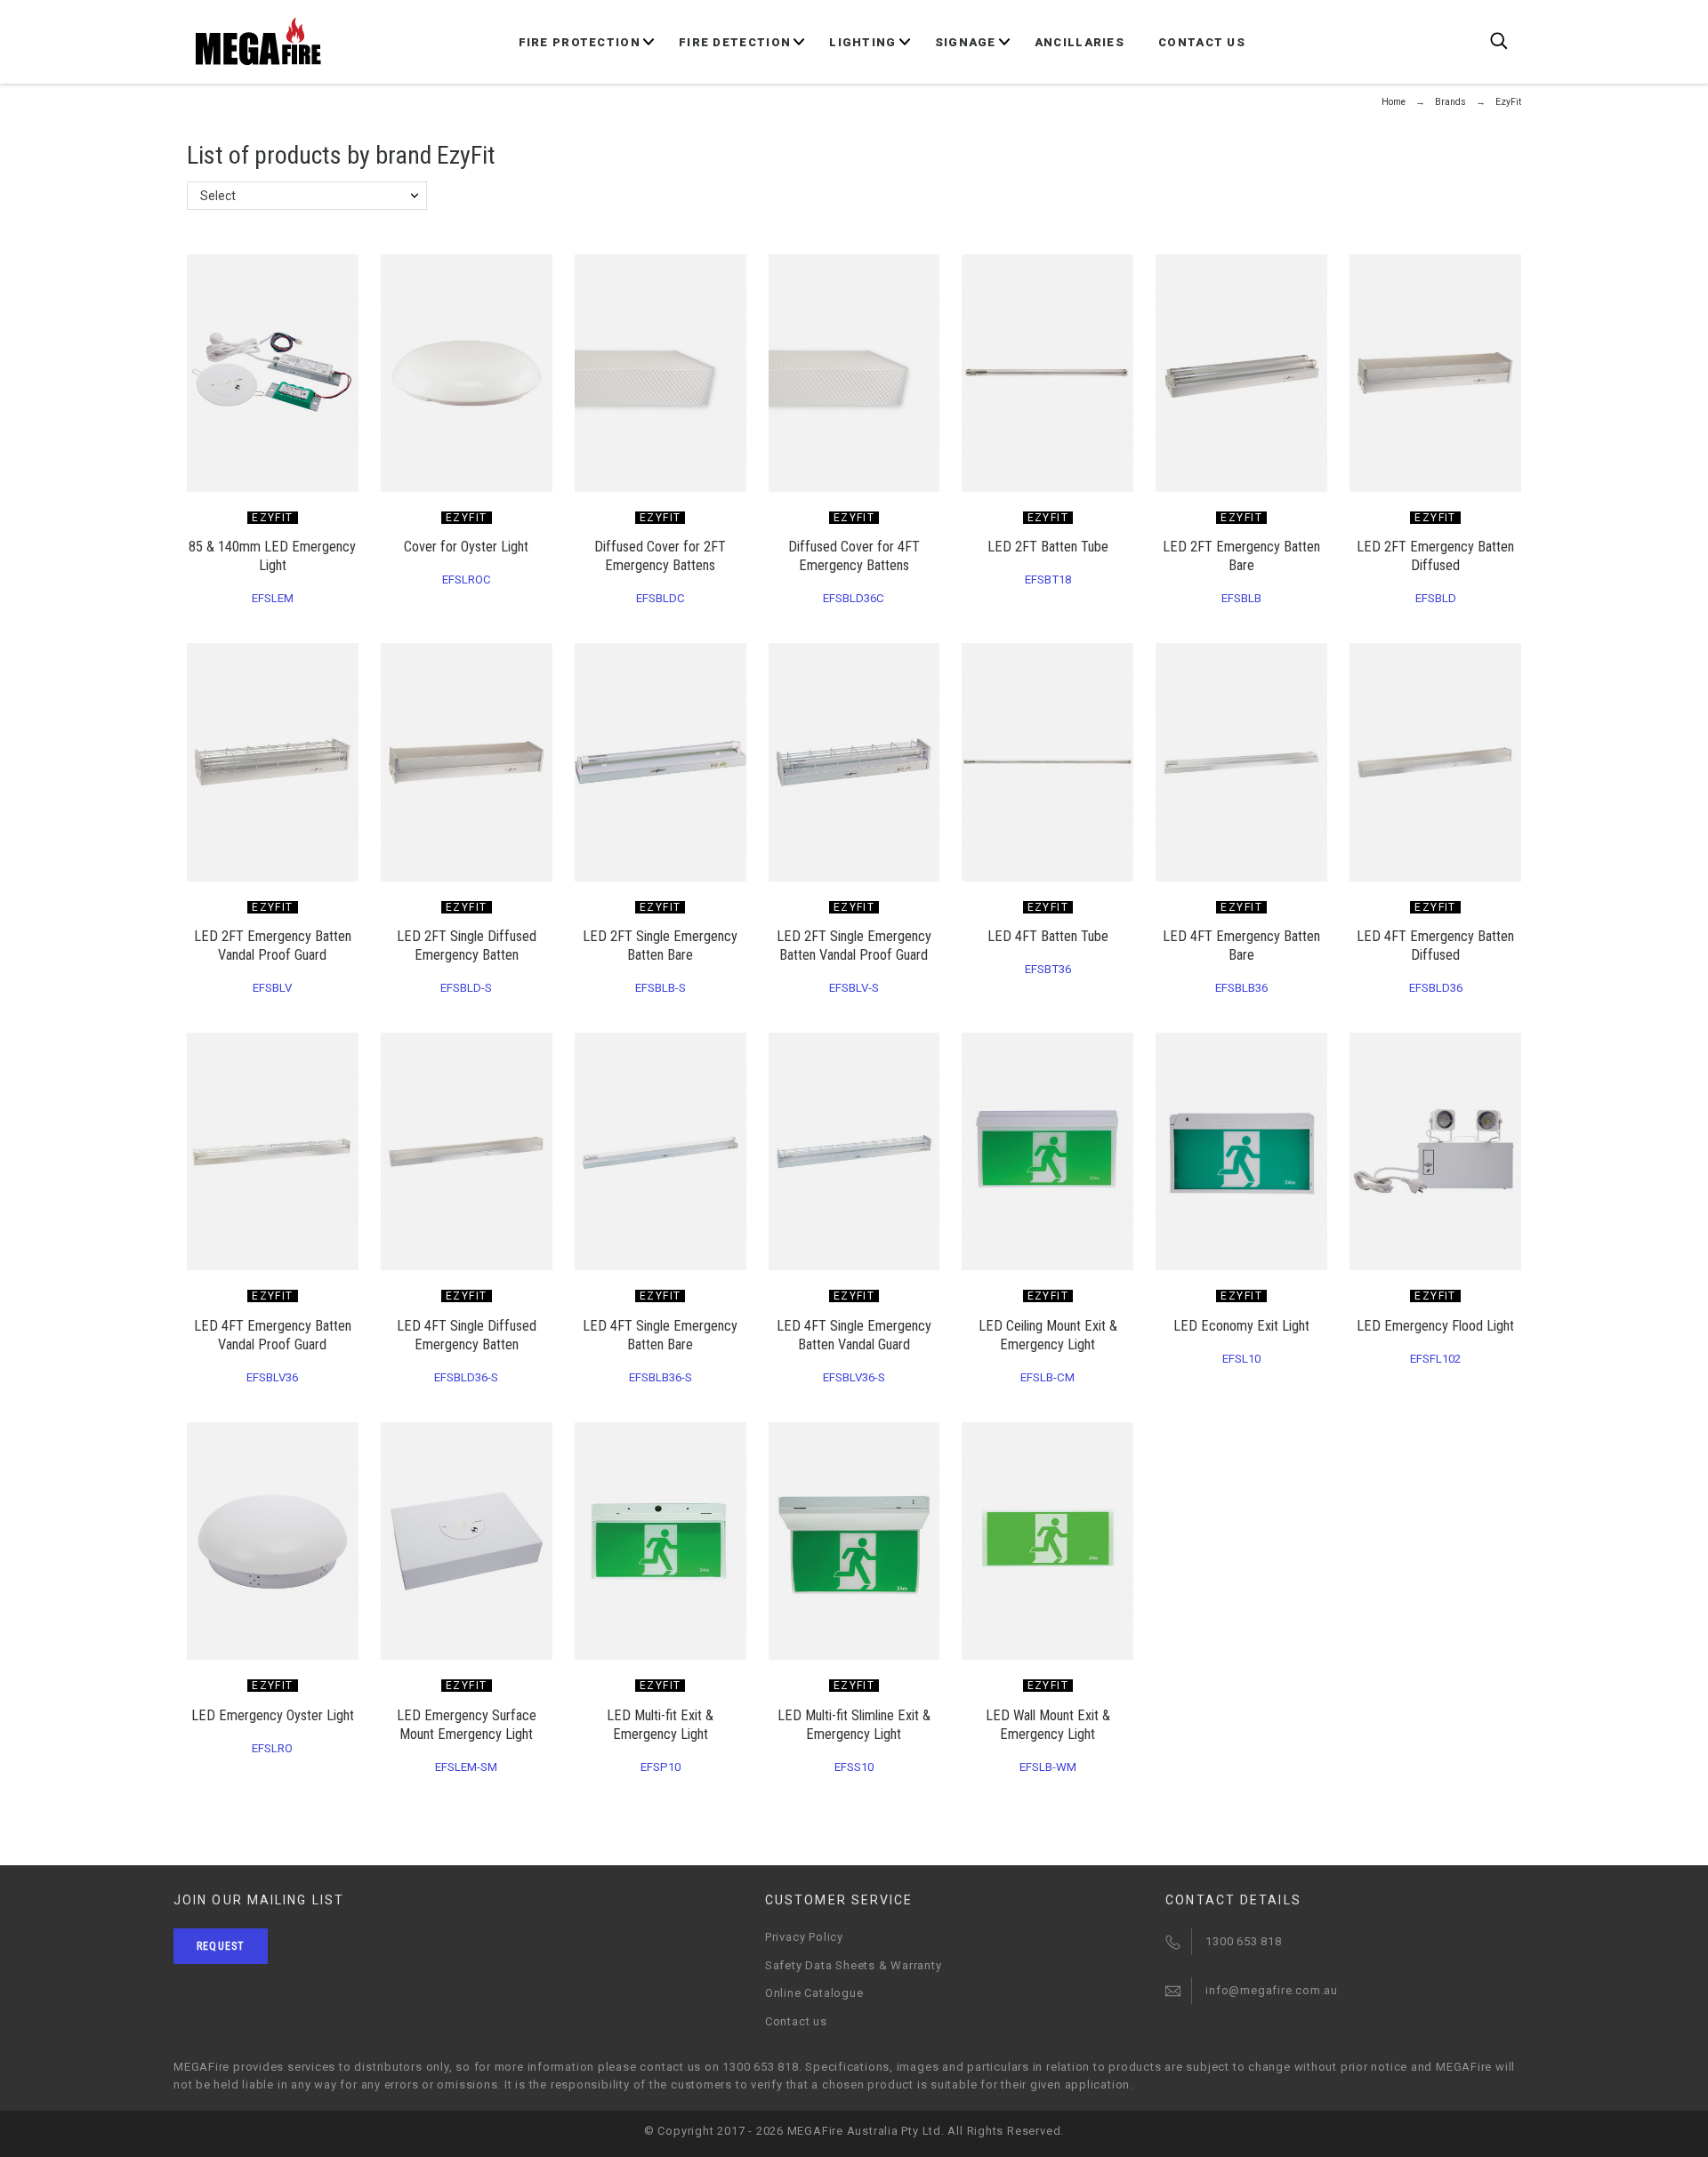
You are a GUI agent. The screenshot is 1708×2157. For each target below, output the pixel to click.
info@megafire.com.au (1272, 1990)
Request (221, 1946)
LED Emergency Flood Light (1435, 1326)
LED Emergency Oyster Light (273, 1715)
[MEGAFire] (258, 42)
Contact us (796, 2021)
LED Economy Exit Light (1241, 1326)
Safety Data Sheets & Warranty (854, 1965)
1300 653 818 (1243, 1941)
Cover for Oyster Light (466, 547)
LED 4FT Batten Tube (1048, 936)
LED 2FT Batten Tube (1048, 547)
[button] (736, 663)
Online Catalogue (814, 1993)
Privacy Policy (804, 1937)
